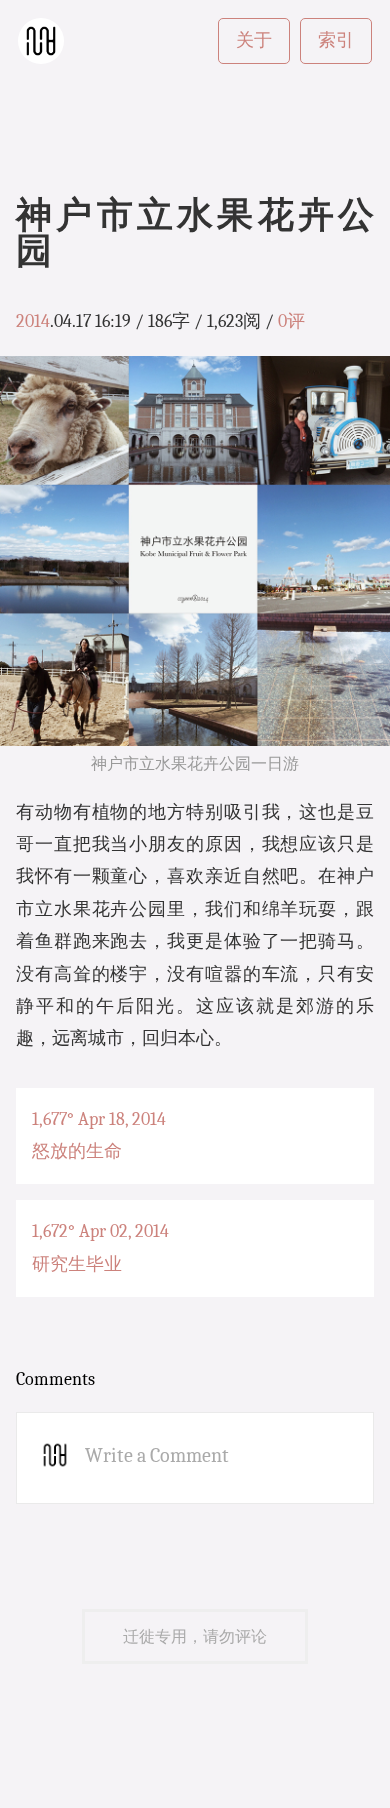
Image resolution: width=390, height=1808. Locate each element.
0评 (291, 321)
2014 (33, 321)
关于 (254, 40)
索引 (336, 40)
